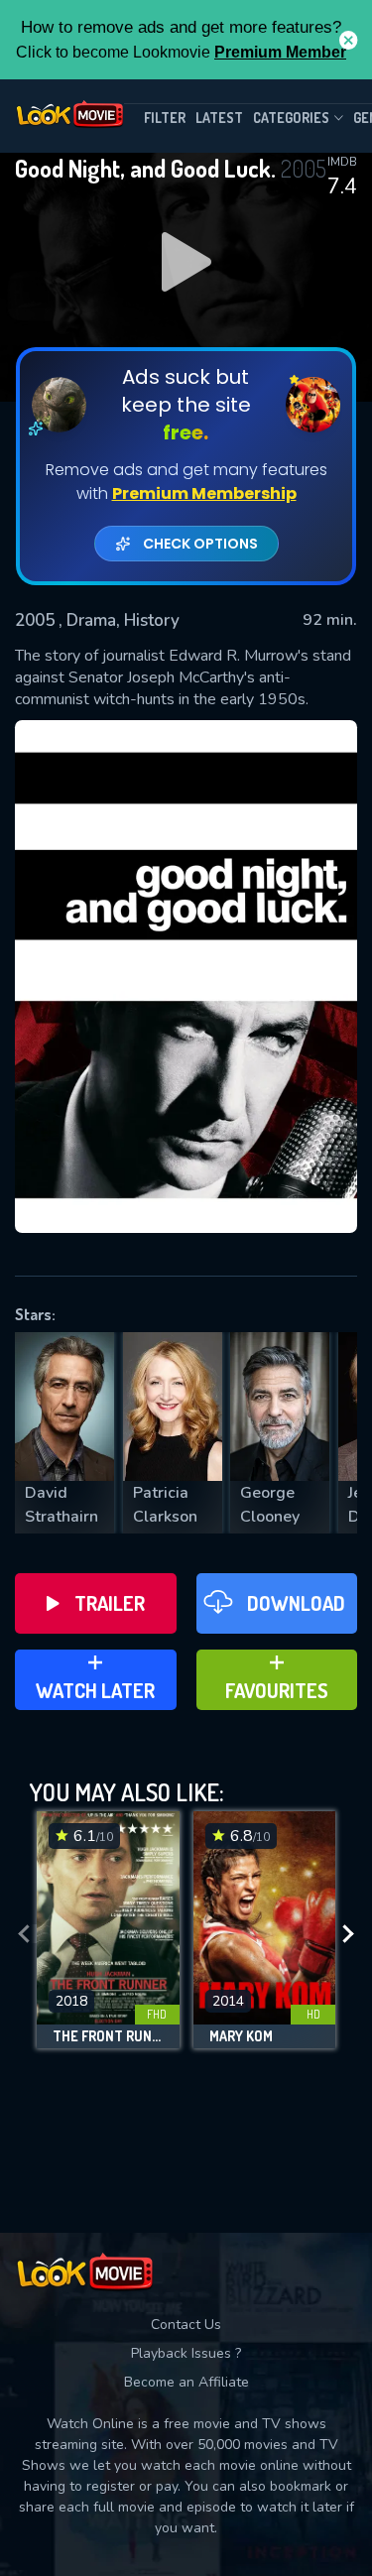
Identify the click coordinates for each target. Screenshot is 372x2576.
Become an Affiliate (186, 2382)
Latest (219, 118)
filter (165, 118)
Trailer (110, 1603)
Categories (291, 118)
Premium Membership (204, 493)
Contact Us (186, 2325)
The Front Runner (108, 2036)
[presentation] (24, 1935)
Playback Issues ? (186, 2353)
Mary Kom (241, 2036)
